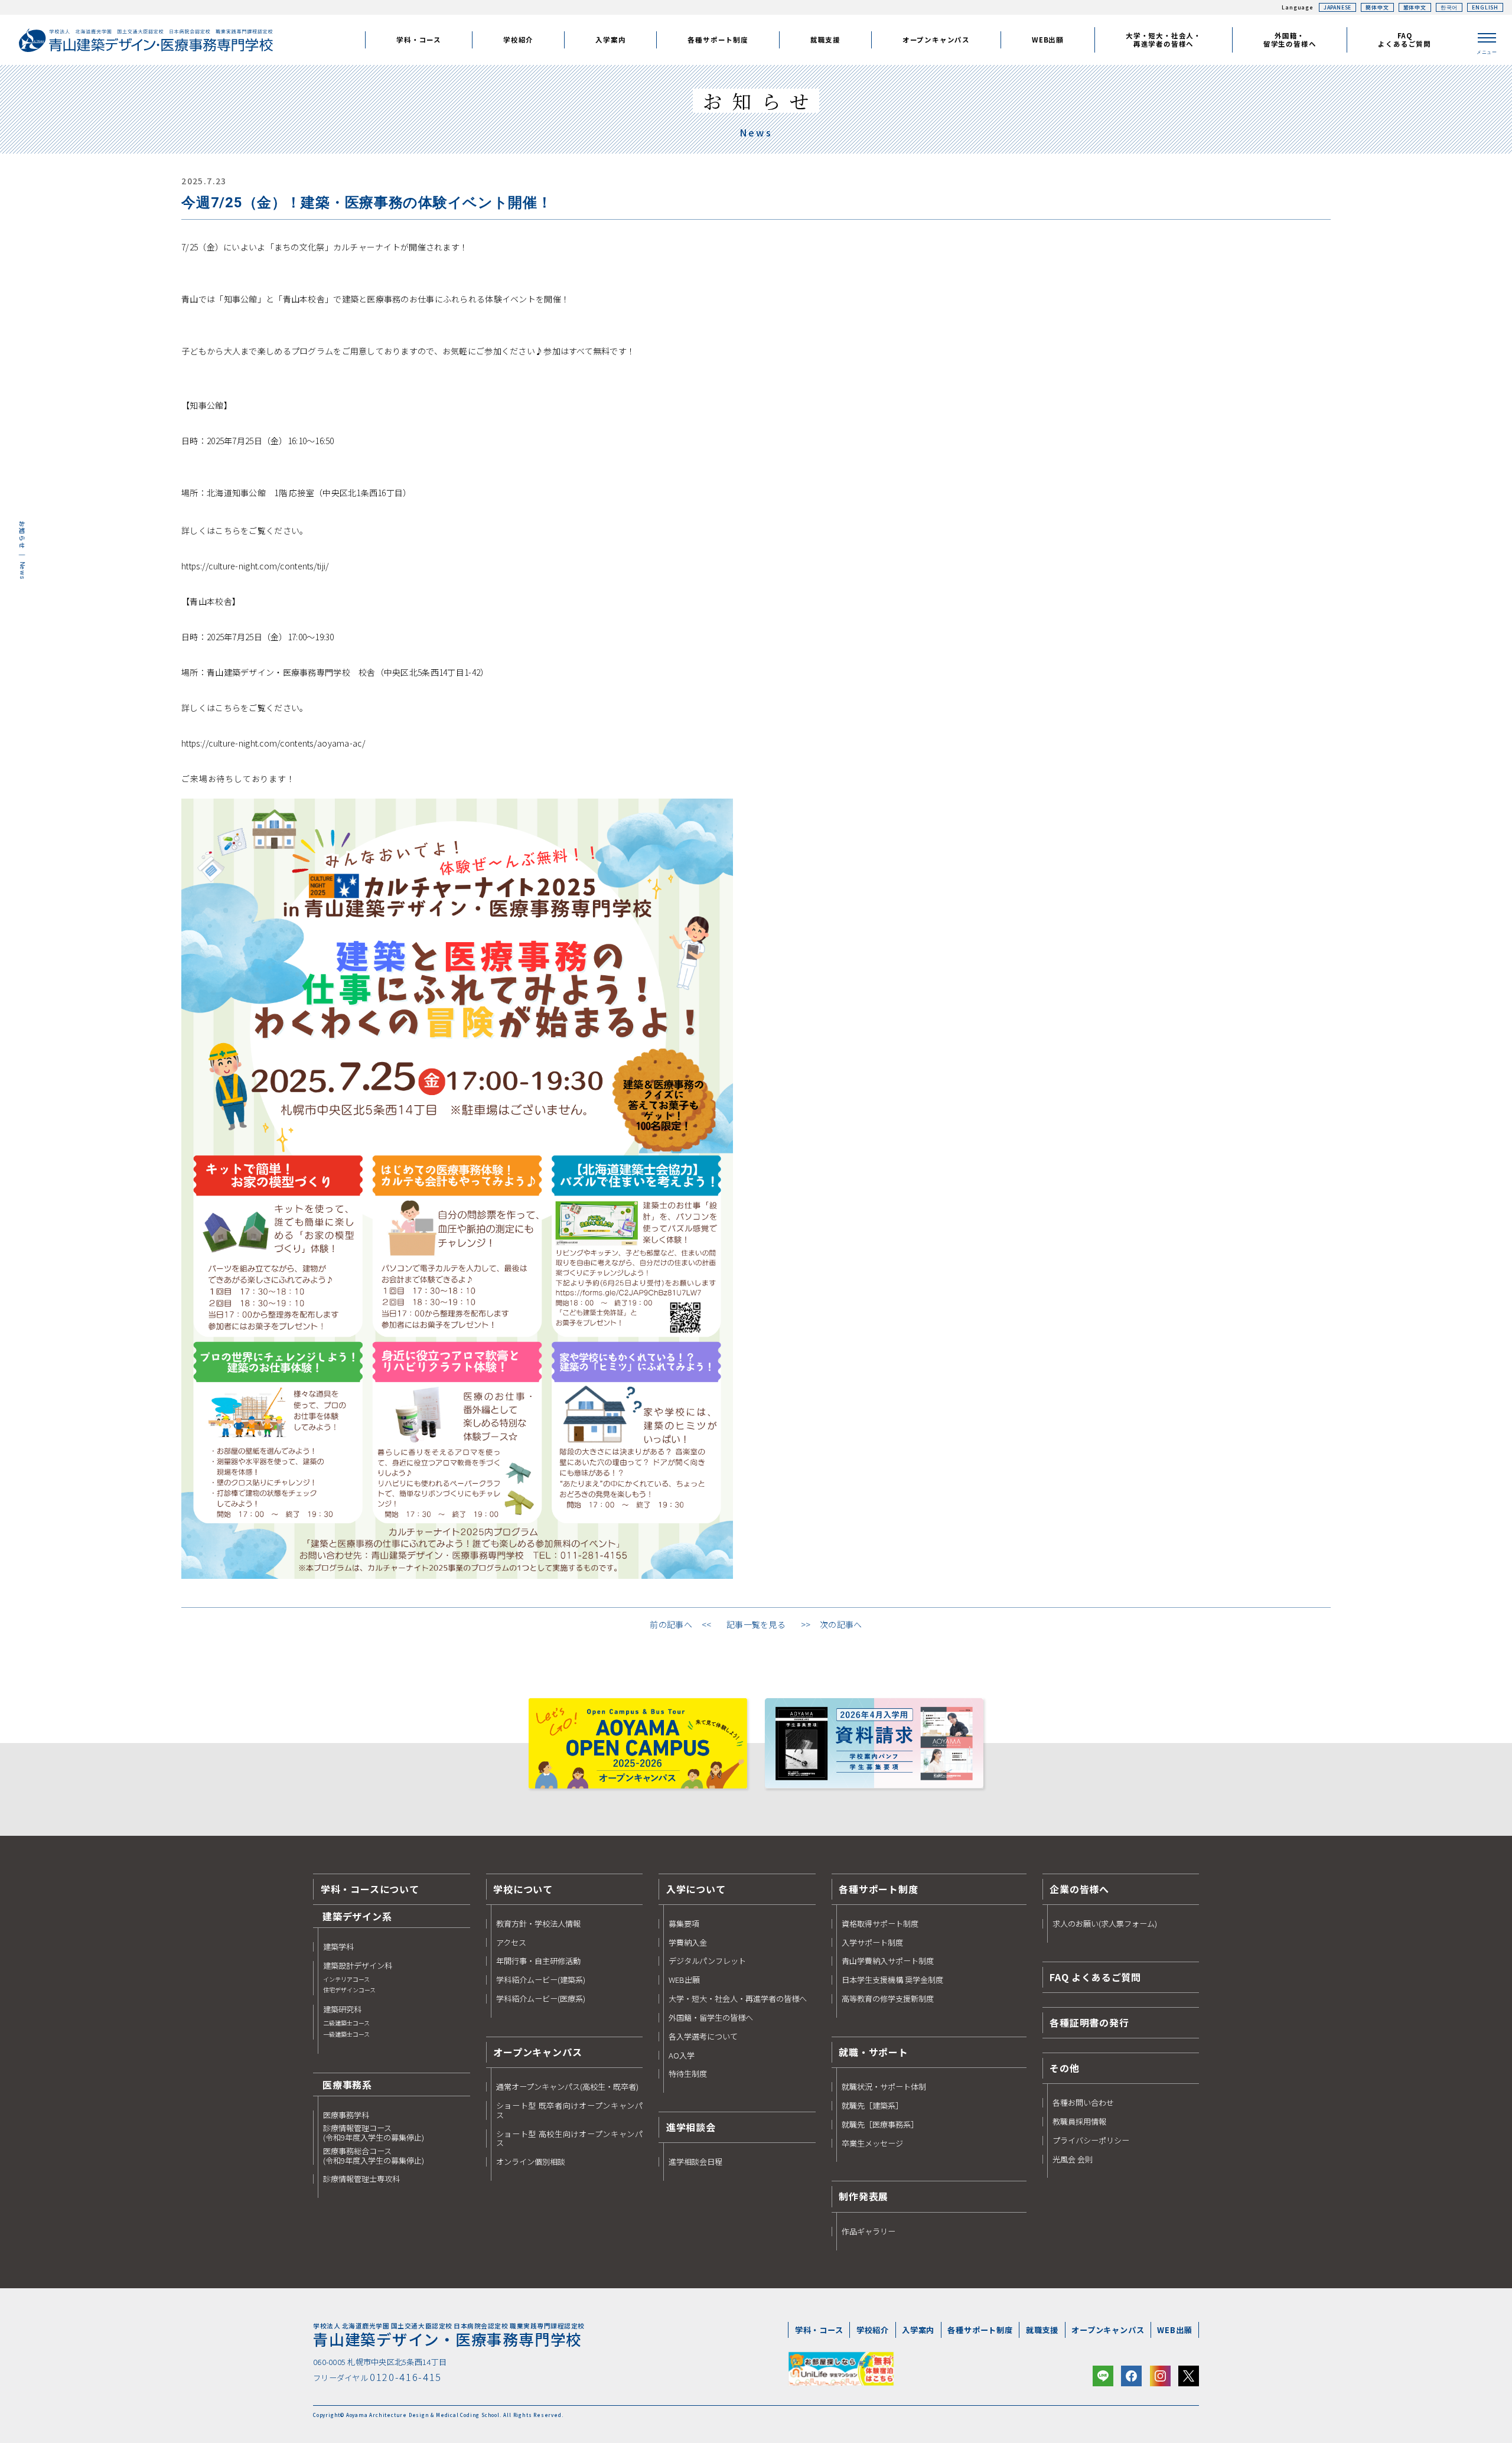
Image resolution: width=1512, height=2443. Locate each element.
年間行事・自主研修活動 (538, 1961)
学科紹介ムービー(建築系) (541, 1980)
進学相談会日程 (695, 2162)
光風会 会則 (1073, 2159)
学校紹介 (873, 2330)
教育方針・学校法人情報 (538, 1924)
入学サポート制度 (872, 1943)
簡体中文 (1377, 7)
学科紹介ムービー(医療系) (541, 1999)
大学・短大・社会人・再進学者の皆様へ (738, 1999)
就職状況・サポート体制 (884, 2087)
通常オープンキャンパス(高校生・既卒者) (567, 2087)
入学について (696, 1889)
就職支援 (1042, 2330)
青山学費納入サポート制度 (888, 1961)
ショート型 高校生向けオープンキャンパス (570, 2139)
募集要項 (684, 1924)
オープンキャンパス (1108, 2330)
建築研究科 (346, 2021)
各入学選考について (703, 2037)
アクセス (511, 1943)
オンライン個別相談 (531, 2162)
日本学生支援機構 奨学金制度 (892, 1980)
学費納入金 (688, 1943)
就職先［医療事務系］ (880, 2125)
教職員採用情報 (1079, 2122)
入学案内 (918, 2330)
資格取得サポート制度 (880, 1924)
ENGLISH (1485, 7)
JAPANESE (1337, 7)
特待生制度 (688, 2074)
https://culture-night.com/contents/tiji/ (255, 566)
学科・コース (819, 2330)
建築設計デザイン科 (358, 1978)
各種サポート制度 (878, 1889)
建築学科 (338, 1947)
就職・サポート (874, 2052)
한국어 (1449, 7)
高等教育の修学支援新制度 (888, 1999)
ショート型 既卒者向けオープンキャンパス (570, 2110)
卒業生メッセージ (872, 2144)
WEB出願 (684, 1980)
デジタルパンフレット (707, 1961)
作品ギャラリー (869, 2232)
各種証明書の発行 (1089, 2022)
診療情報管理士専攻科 (361, 2179)
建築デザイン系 (357, 1916)
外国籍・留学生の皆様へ (711, 2018)
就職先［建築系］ (872, 2106)
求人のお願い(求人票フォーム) (1105, 1924)
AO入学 (682, 2056)
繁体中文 (1415, 7)
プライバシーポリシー (1091, 2141)
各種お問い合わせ (1083, 2103)
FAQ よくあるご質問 (1095, 1977)
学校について (523, 1889)
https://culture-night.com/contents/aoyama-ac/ (273, 743)
